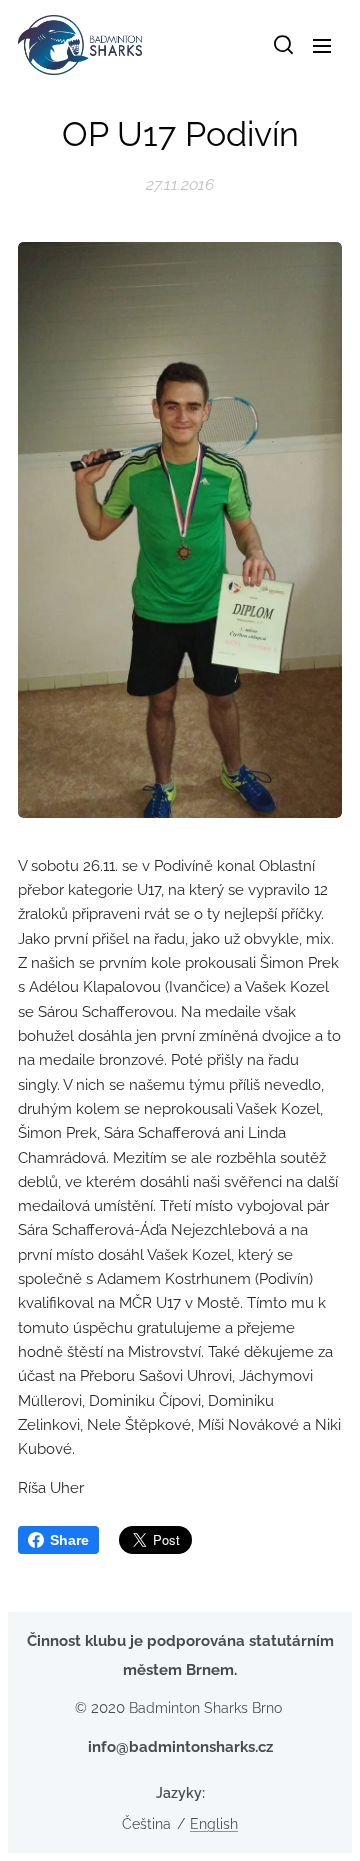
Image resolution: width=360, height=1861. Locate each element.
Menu (322, 45)
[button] (282, 45)
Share (69, 1540)
